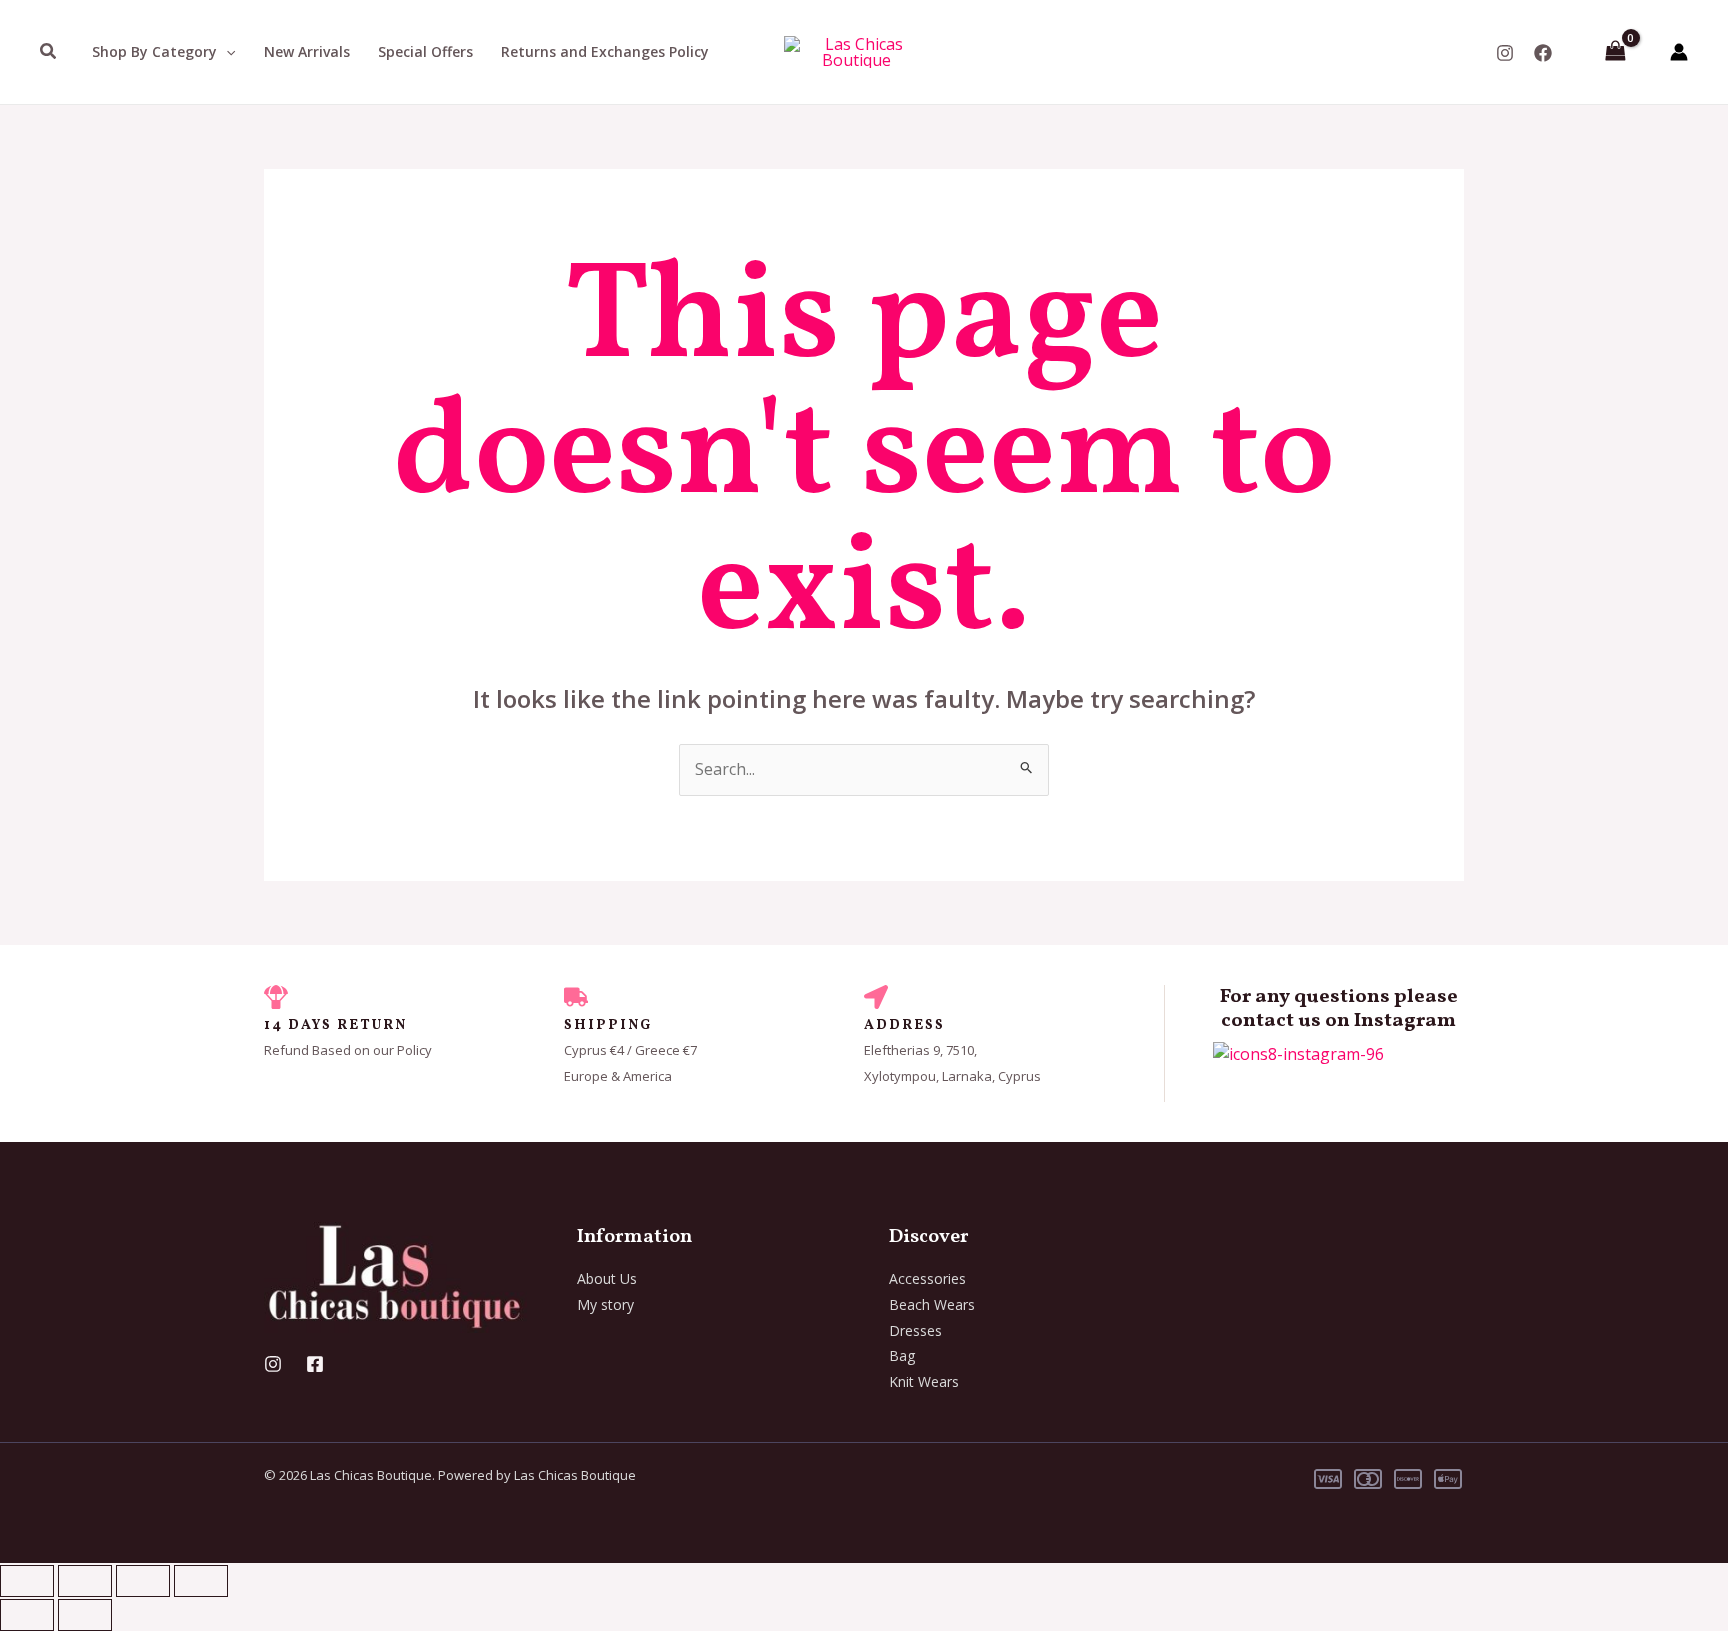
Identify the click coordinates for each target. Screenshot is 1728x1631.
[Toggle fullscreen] (85, 1581)
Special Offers (425, 51)
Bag (902, 1355)
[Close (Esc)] (201, 1581)
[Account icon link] (1679, 52)
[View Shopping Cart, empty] (1615, 52)
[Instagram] (1505, 53)
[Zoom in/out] (27, 1581)
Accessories (927, 1278)
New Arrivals (307, 51)
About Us (607, 1278)
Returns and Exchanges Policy (605, 51)
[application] (226, 52)
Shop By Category (154, 51)
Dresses (915, 1330)
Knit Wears (924, 1381)
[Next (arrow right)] (85, 1615)
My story (605, 1304)
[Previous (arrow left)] (27, 1615)
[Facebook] (1543, 53)
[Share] (143, 1581)
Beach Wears (932, 1304)
